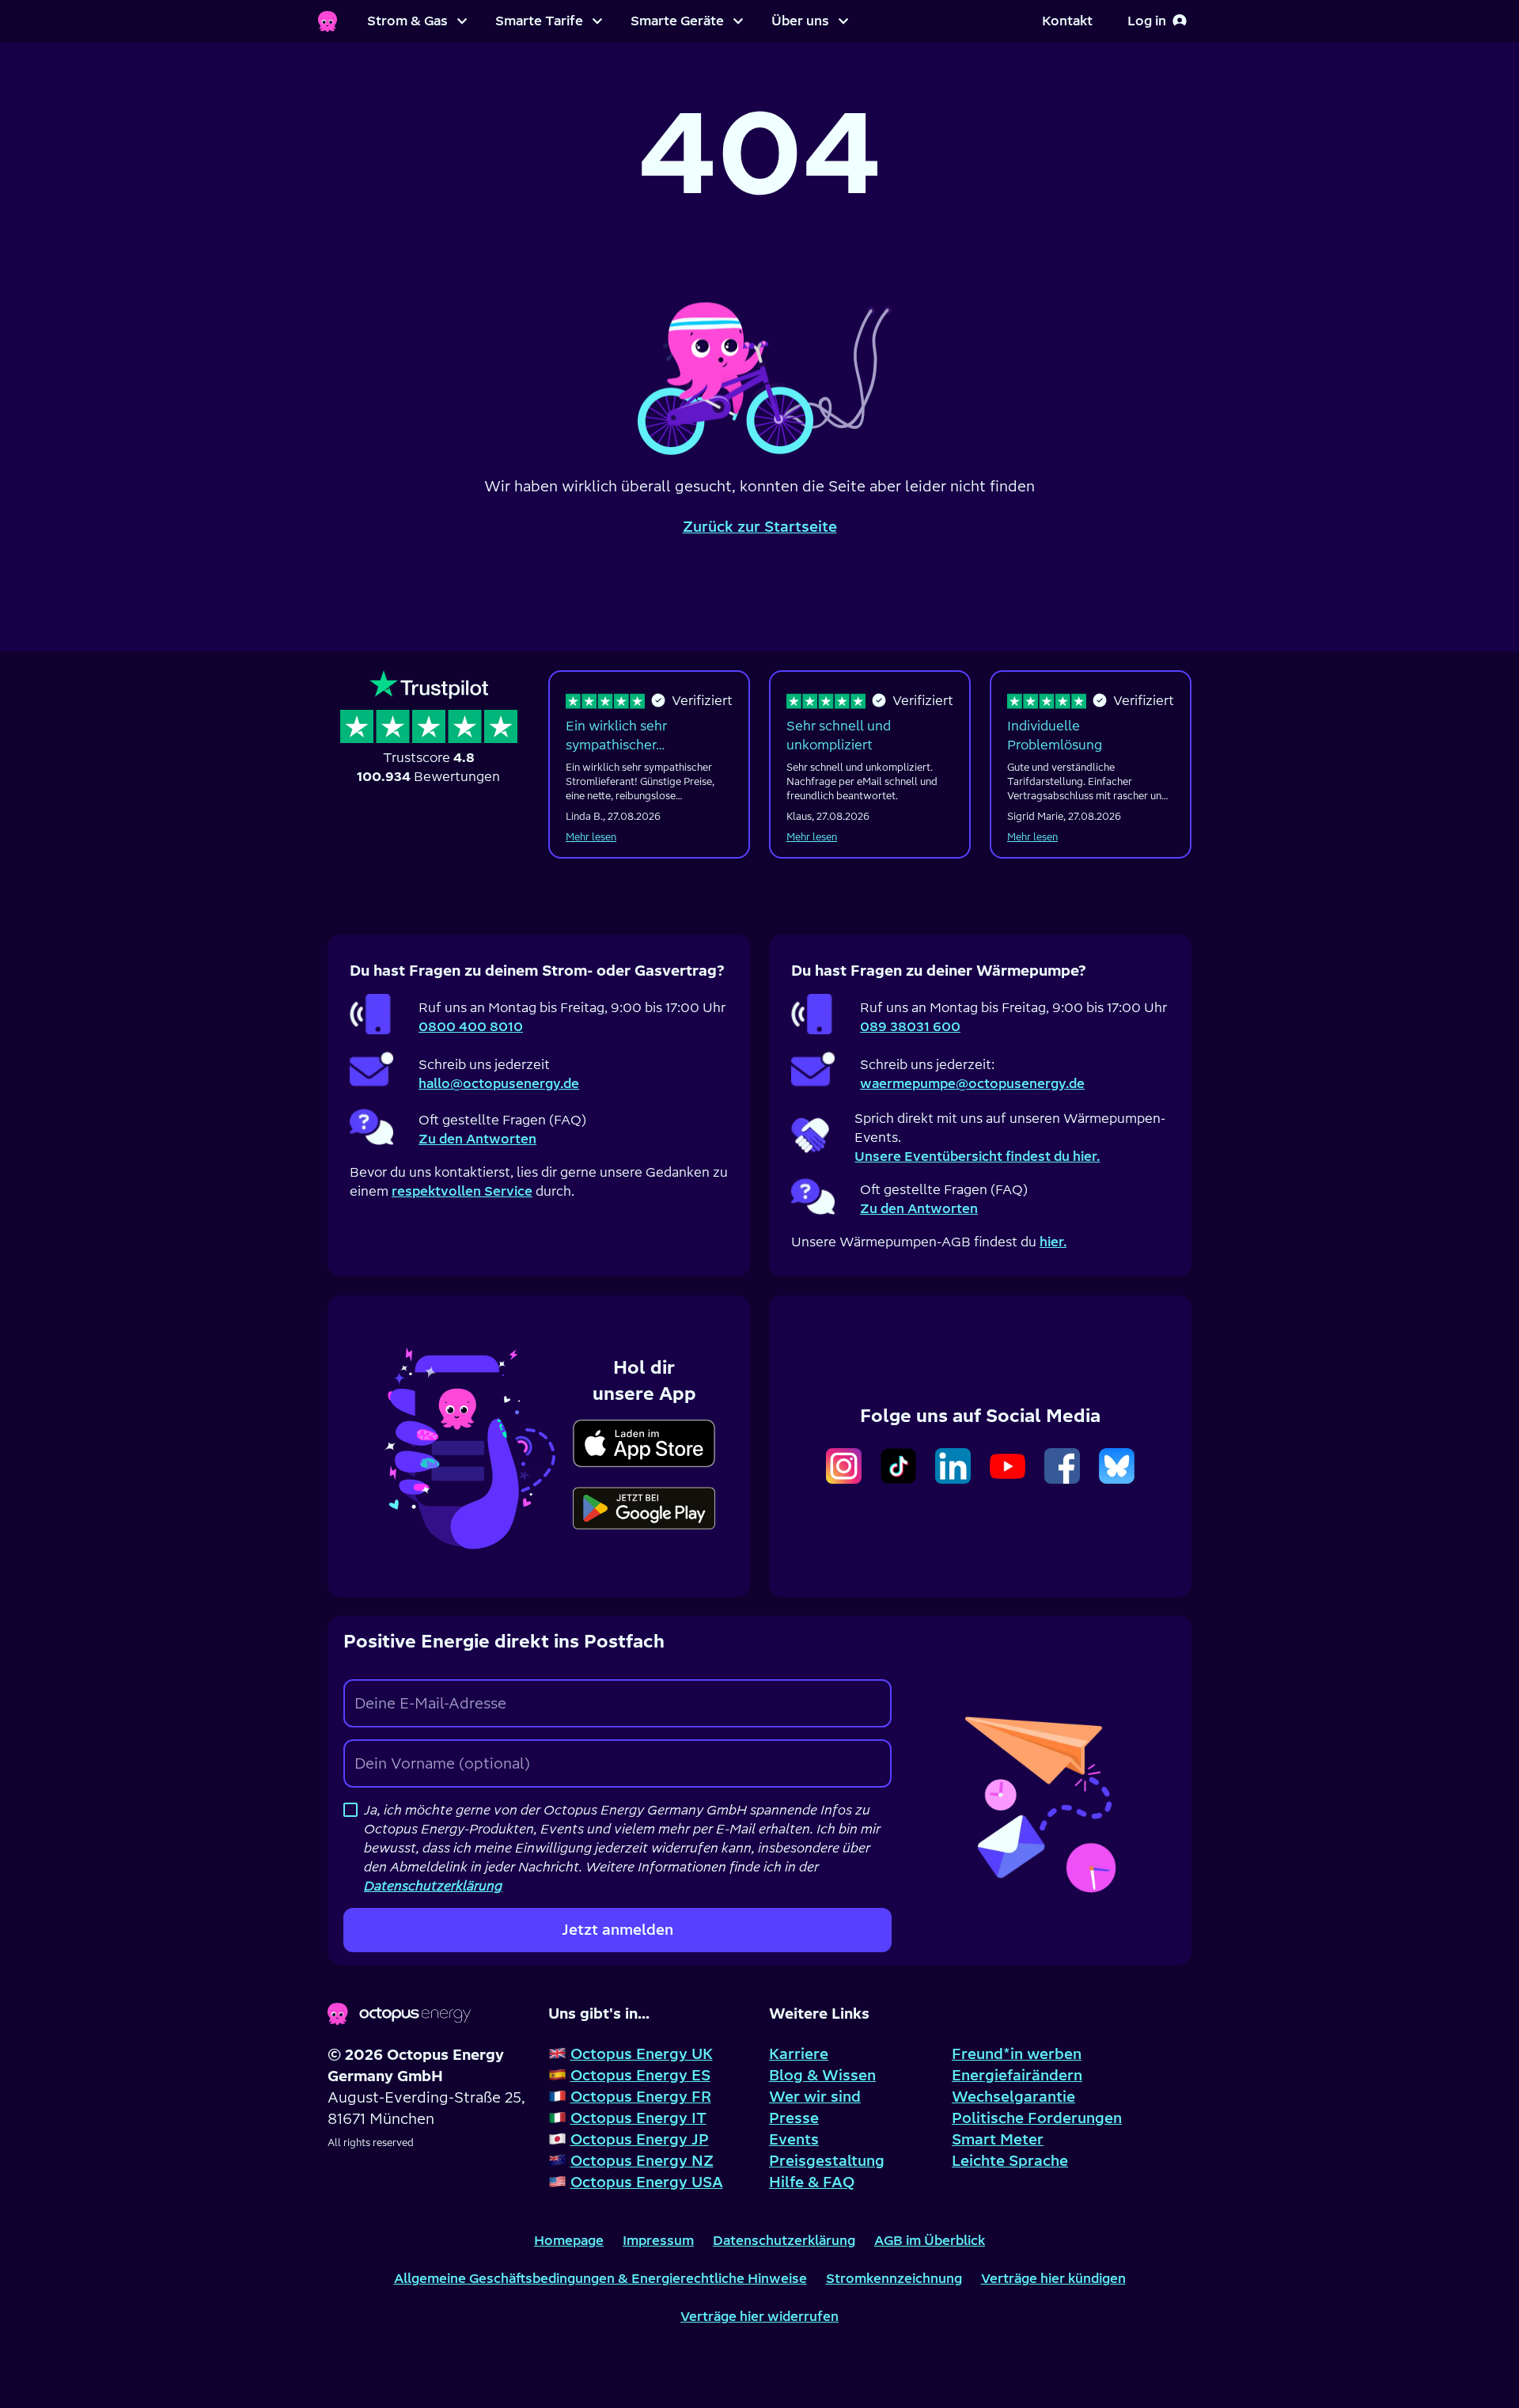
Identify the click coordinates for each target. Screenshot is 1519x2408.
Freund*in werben (1017, 2054)
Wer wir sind (815, 2097)
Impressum (658, 2240)
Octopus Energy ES (640, 2075)
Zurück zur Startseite (760, 527)
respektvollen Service (462, 1191)
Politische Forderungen (1037, 2118)
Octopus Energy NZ (642, 2161)
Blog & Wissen (822, 2075)
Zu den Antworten (477, 1139)
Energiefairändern (1017, 2075)
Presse (794, 2118)
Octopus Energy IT (638, 2118)
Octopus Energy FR (641, 2097)
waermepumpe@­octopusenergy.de (972, 1083)
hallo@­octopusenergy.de (499, 1083)
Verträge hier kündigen (1053, 2278)
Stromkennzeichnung (894, 2278)
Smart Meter (998, 2139)
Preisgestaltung (827, 2161)
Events (794, 2139)
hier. (1053, 1242)
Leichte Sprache (1010, 2161)
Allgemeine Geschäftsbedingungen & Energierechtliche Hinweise (600, 2278)
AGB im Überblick (930, 2240)
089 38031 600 (910, 1026)
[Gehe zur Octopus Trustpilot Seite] (429, 729)
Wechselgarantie (1013, 2097)
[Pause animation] (759, 357)
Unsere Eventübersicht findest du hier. (977, 1156)
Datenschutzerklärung (784, 2240)
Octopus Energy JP (640, 2139)
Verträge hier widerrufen (759, 2316)
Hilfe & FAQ (812, 2182)
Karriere (799, 2054)
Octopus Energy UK (642, 2054)
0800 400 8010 (471, 1026)
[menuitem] (417, 21)
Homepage (569, 2240)
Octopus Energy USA (647, 2182)
